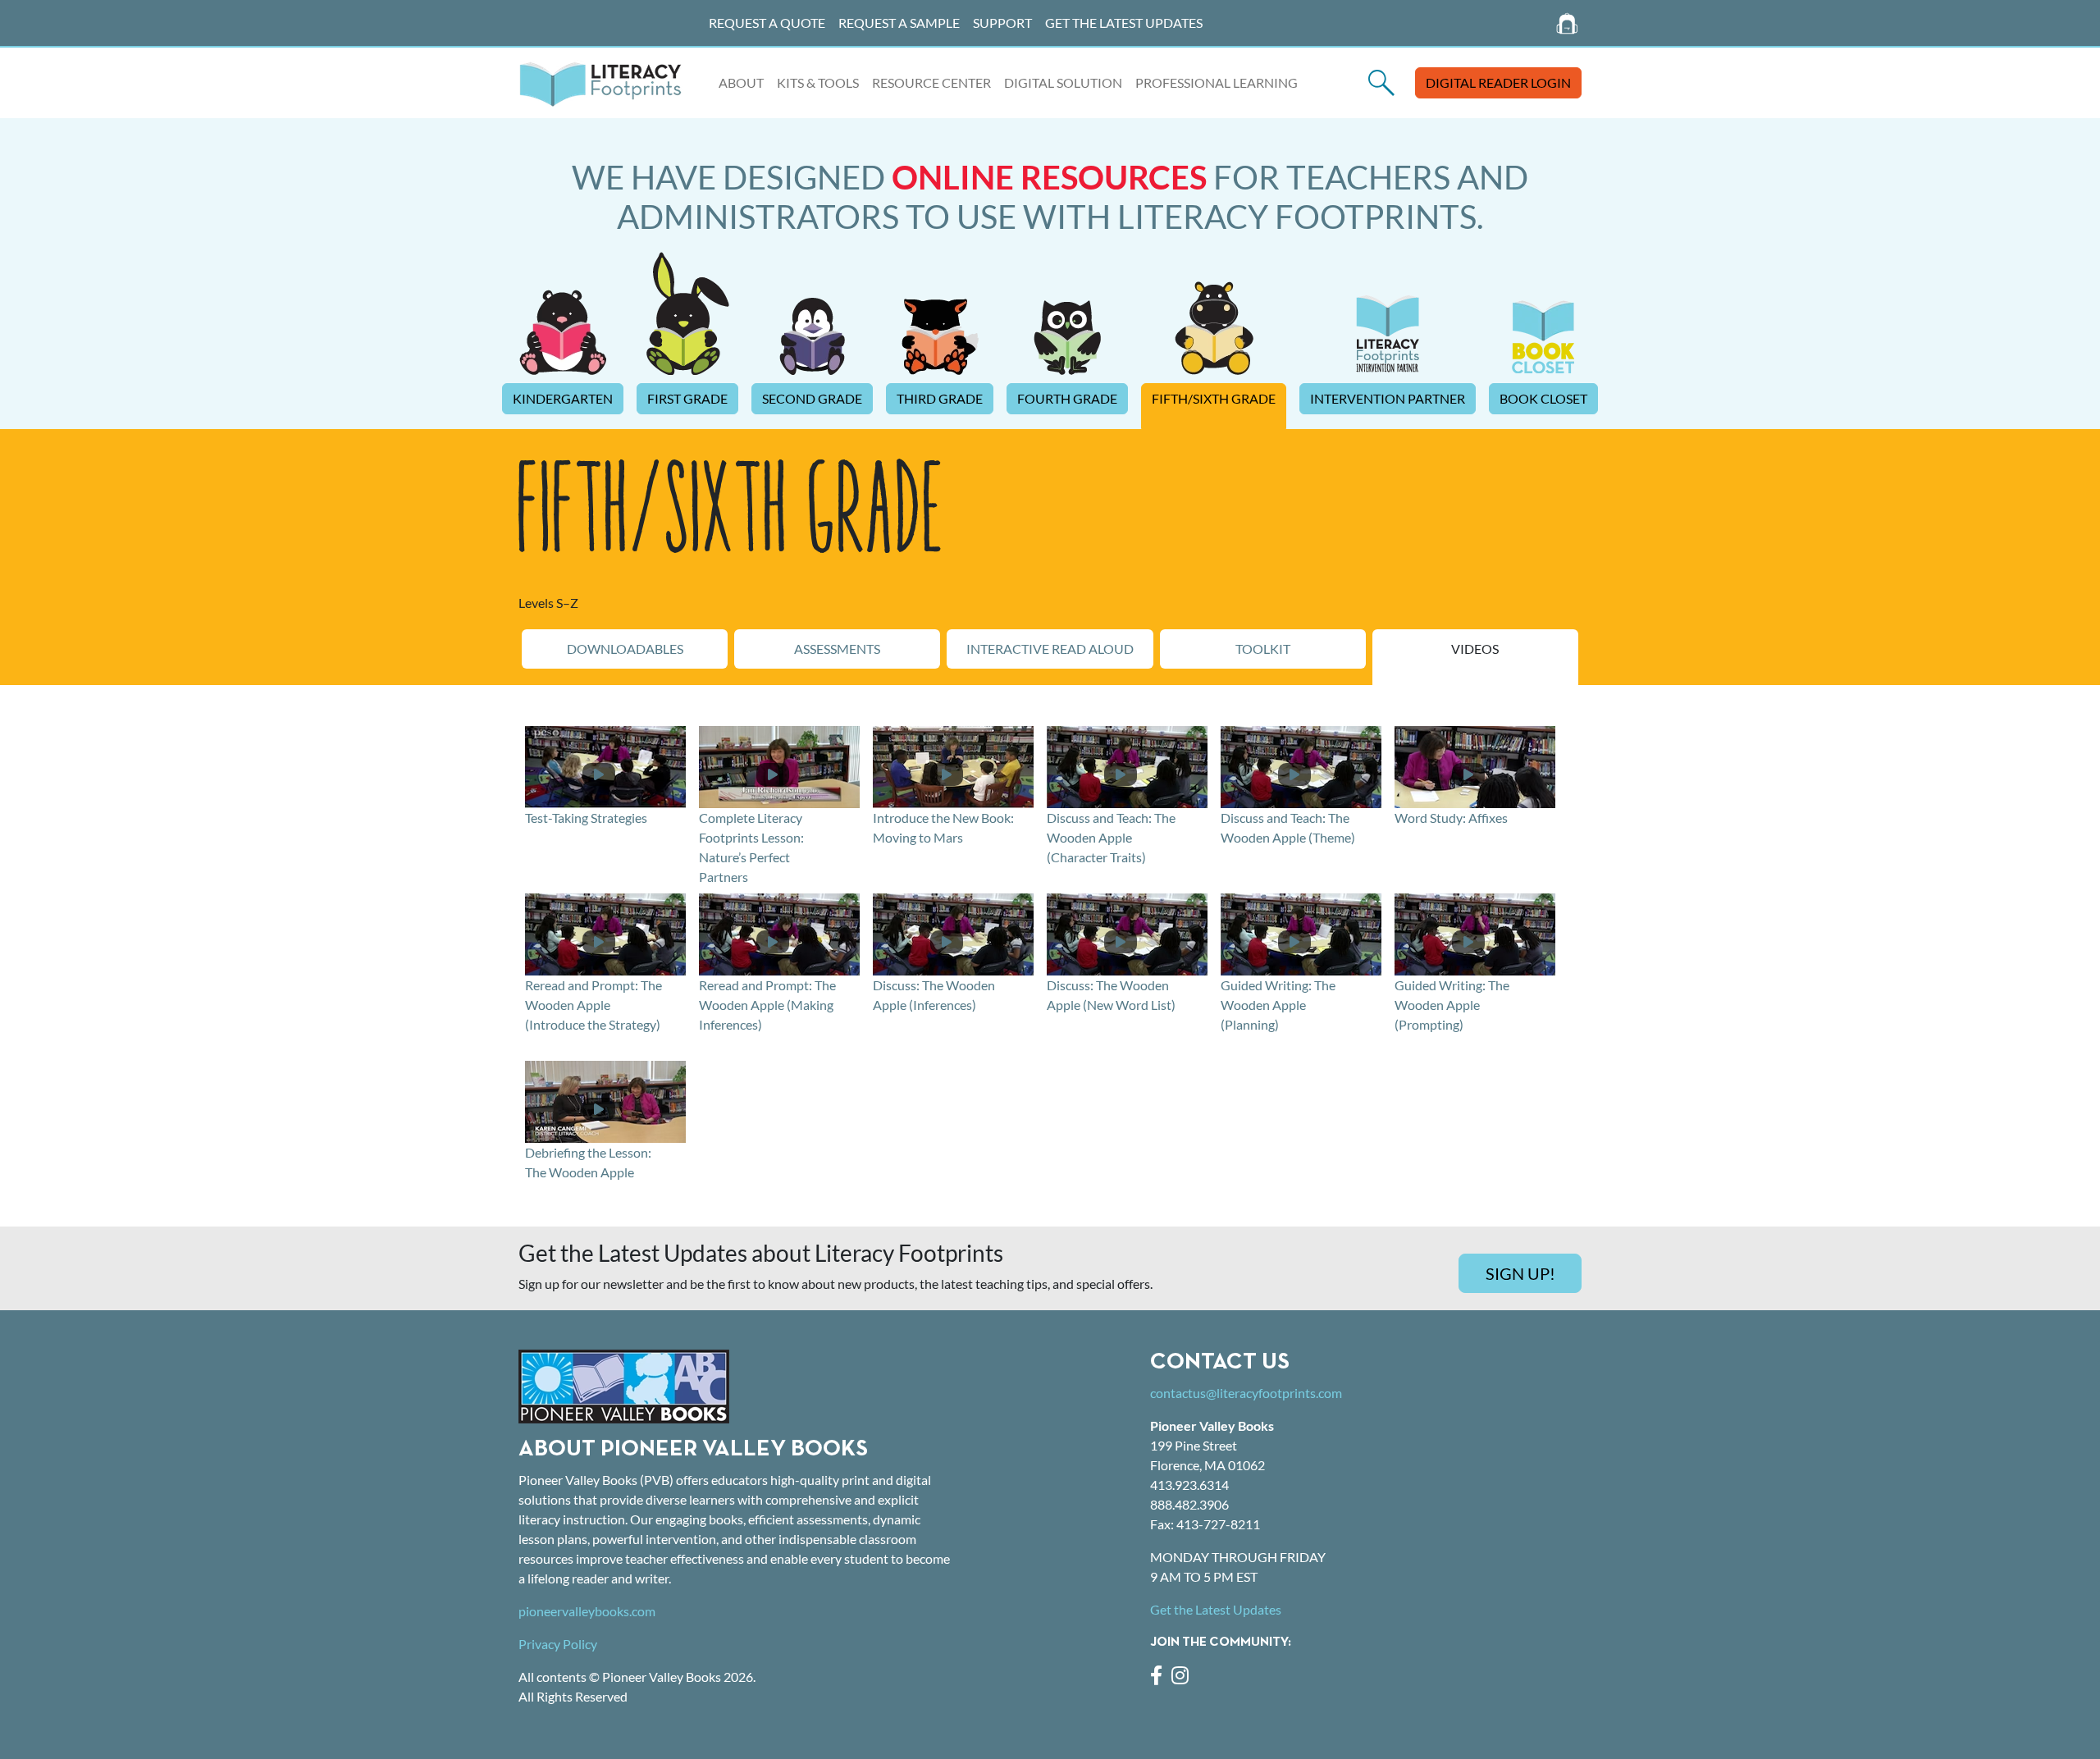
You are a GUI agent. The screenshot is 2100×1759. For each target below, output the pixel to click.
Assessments (837, 649)
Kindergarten (563, 398)
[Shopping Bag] (1568, 23)
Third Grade (940, 398)
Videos (1475, 649)
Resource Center (931, 82)
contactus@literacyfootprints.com (1246, 1393)
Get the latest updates (1124, 23)
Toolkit (1263, 649)
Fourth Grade (1067, 398)
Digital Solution (1063, 82)
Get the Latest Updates (1216, 1609)
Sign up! (1520, 1273)
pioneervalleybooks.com (587, 1611)
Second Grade (812, 398)
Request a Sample (899, 23)
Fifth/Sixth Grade (1214, 398)
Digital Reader (1498, 82)
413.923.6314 (1189, 1485)
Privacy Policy (558, 1644)
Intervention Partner (1388, 398)
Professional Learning (1217, 82)
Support (1002, 23)
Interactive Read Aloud (1050, 649)
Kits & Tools (818, 82)
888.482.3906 (1189, 1504)
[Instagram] (1183, 1677)
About (741, 82)
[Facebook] (1161, 1677)
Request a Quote (767, 23)
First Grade (687, 398)
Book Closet (1543, 398)
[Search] (1381, 82)
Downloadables (625, 649)
